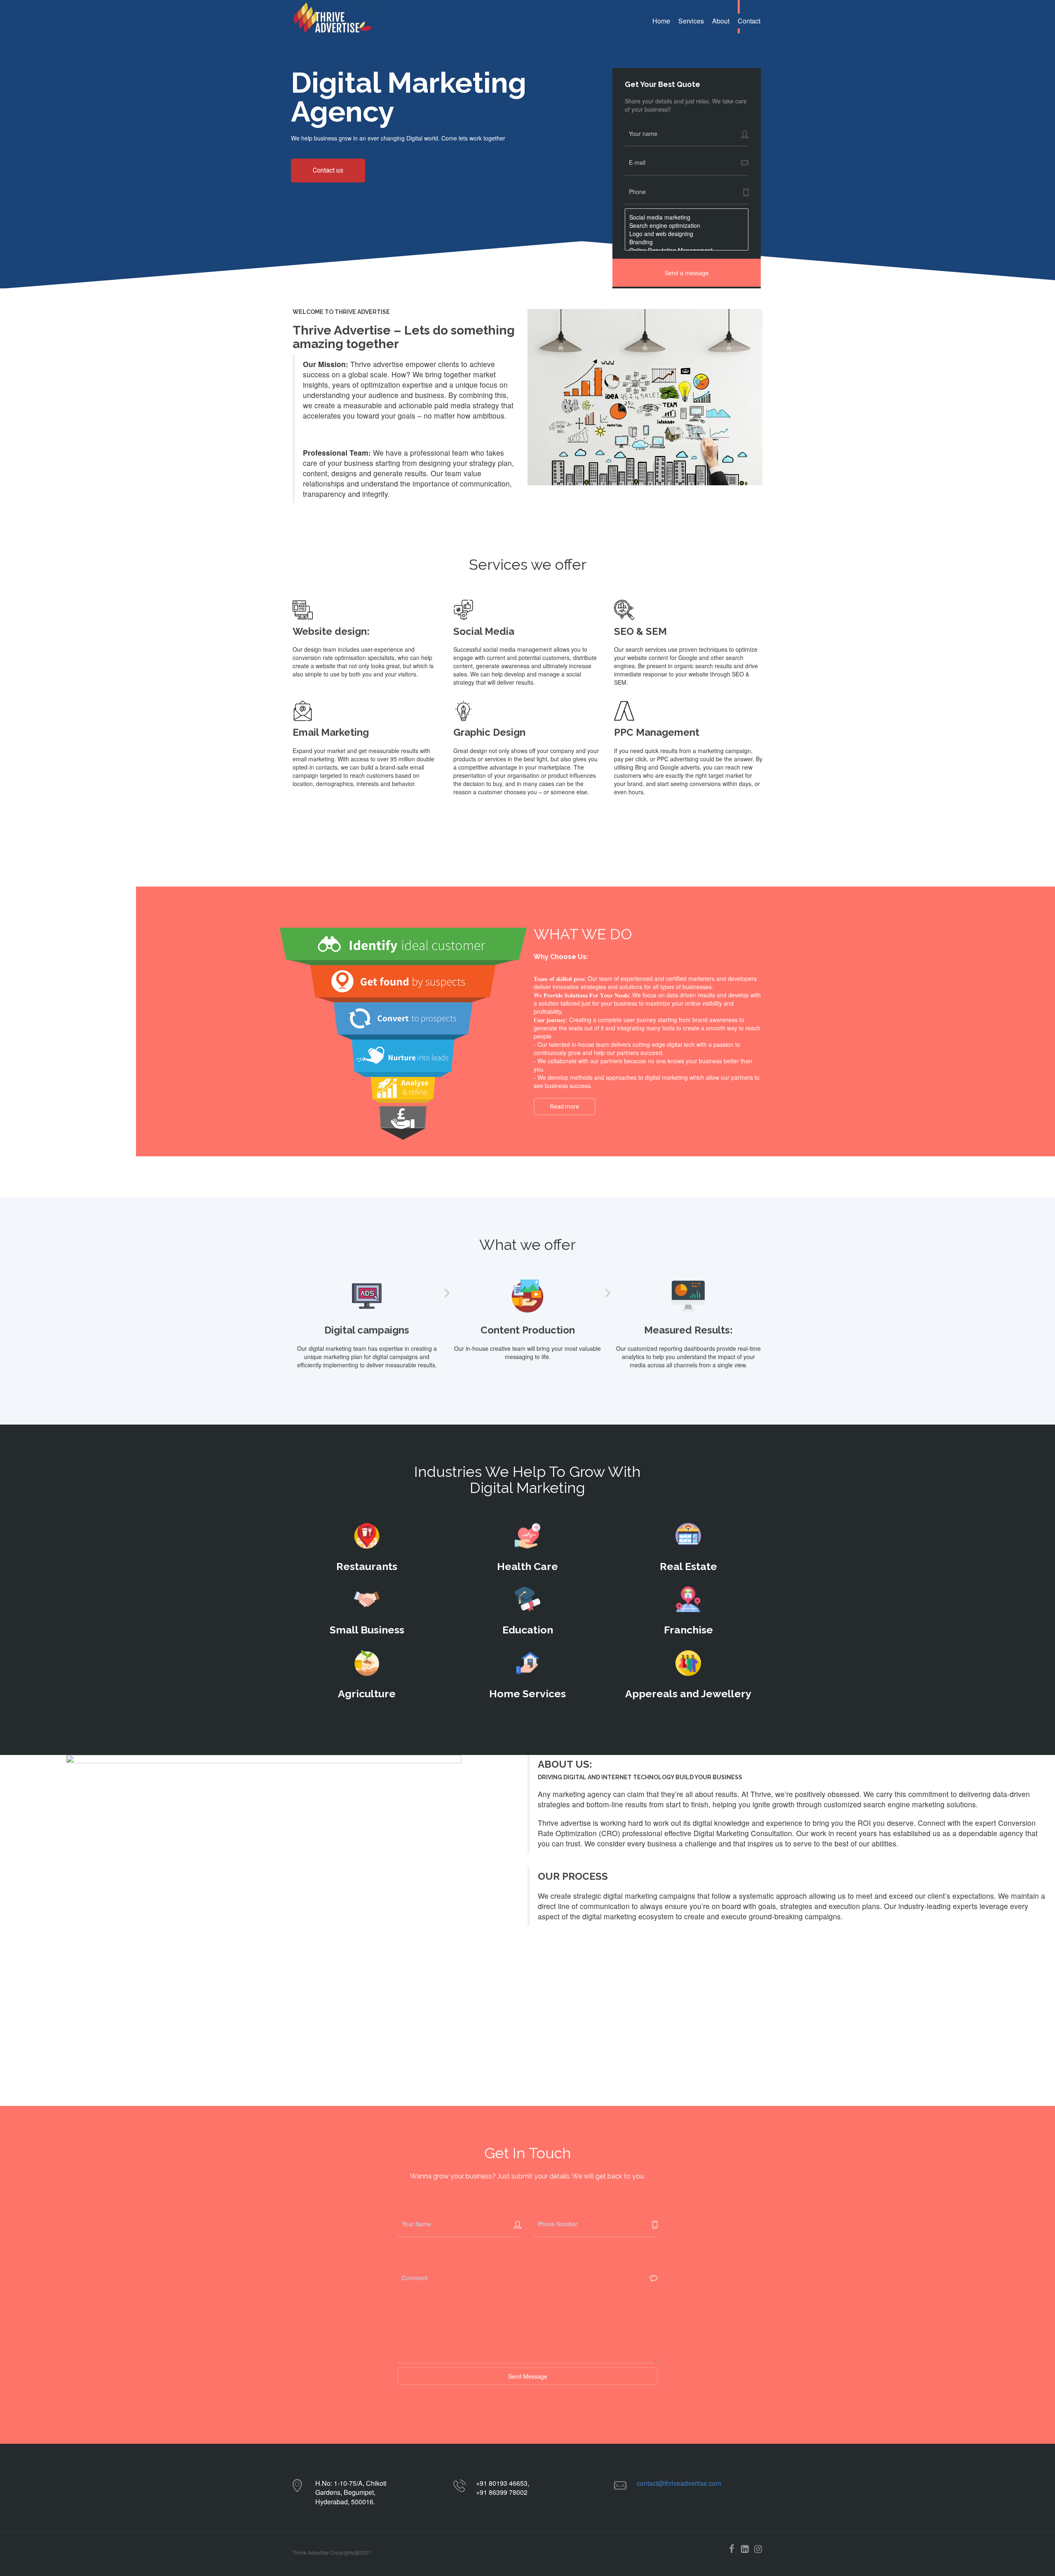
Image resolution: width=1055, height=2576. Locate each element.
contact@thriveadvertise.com (679, 2483)
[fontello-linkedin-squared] (745, 2549)
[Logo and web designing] (687, 234)
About (721, 21)
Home (661, 21)
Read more (565, 1107)
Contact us (328, 170)
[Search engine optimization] (687, 225)
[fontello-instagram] (758, 2549)
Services (691, 21)
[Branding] (687, 242)
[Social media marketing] (687, 217)
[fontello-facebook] (731, 2549)
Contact (749, 21)
